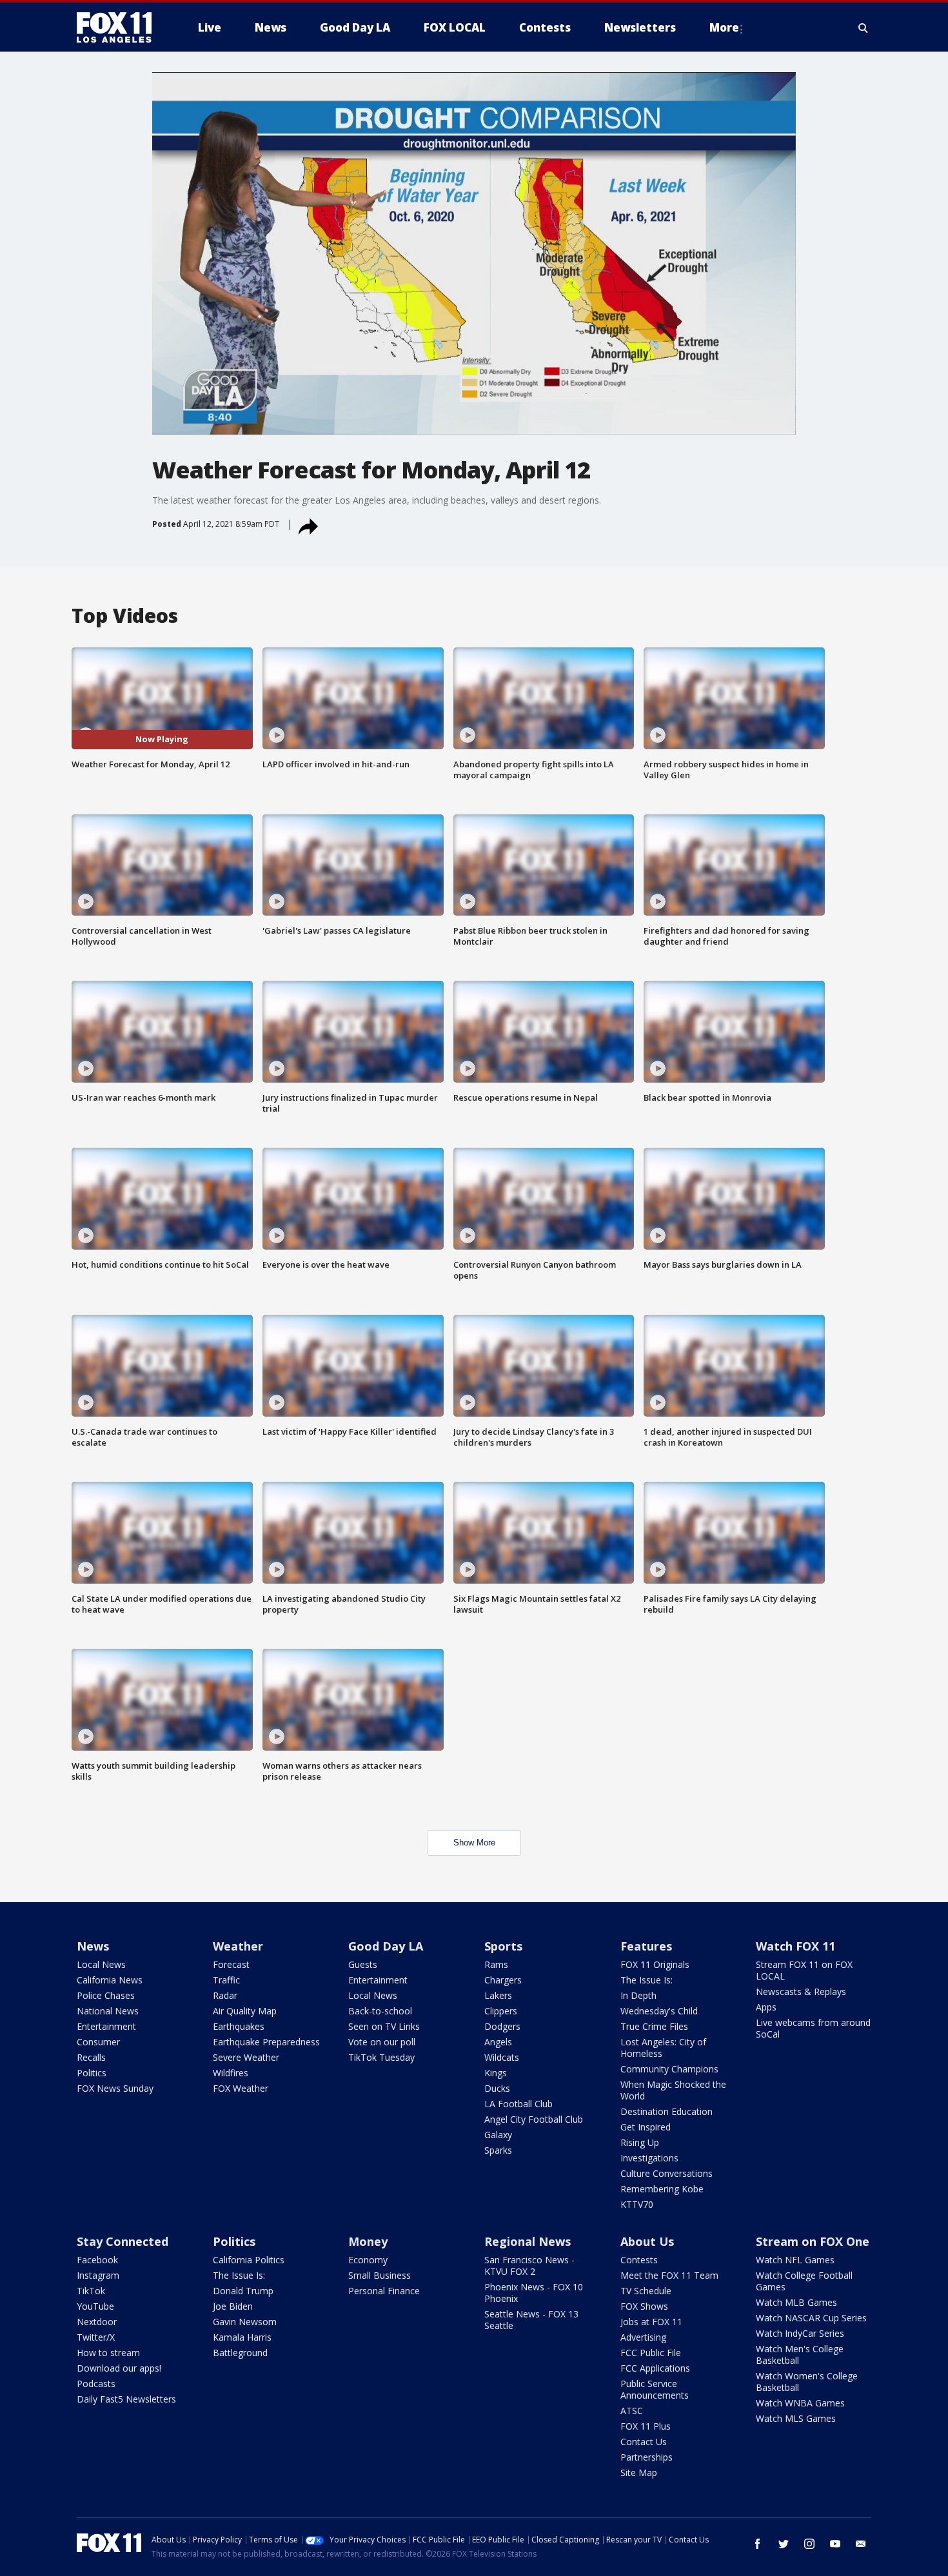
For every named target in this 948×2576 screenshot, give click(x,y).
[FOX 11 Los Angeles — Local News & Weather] (119, 28)
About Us (647, 2241)
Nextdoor (97, 2322)
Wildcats (502, 2057)
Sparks (498, 2150)
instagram (809, 2544)
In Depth (638, 1995)
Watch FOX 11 (795, 1946)
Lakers (498, 1995)
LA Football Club (518, 2104)
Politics (92, 2073)
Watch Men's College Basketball (800, 2355)
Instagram (98, 2275)
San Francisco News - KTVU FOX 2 (529, 2266)
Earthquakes (239, 2026)
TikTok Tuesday (381, 2057)
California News (110, 1980)
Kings (496, 2073)
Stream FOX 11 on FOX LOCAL (804, 1970)
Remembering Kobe (662, 2189)
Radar (225, 1995)
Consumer (98, 2042)
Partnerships (647, 2457)
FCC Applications (655, 2368)
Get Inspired (646, 2127)
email (861, 2544)
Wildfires (231, 2073)
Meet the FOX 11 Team (669, 2275)
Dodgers (502, 2026)
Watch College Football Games (804, 2281)
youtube (835, 2544)
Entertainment (106, 2026)
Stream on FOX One (813, 2241)
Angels (498, 2042)
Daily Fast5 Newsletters (126, 2399)
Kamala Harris (242, 2337)
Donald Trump (243, 2291)
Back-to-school (380, 2011)
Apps (766, 2007)
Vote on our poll (382, 2042)
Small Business (380, 2275)
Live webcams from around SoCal (813, 2028)
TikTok (91, 2291)
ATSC (632, 2411)
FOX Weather (241, 2088)
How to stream (108, 2353)
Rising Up (640, 2142)
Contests (639, 2260)
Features (646, 1946)
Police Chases (106, 1995)
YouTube (95, 2306)
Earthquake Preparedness (266, 2042)
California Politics (249, 2260)
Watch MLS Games (796, 2418)
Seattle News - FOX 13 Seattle (531, 2320)
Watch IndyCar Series (800, 2333)
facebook (758, 2544)
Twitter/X (96, 2337)
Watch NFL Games (795, 2260)
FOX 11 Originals (655, 1964)
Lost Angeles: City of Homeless (663, 2048)
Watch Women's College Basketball (807, 2382)
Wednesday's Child (659, 2011)
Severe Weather (246, 2057)
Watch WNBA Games (800, 2403)
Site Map (639, 2473)
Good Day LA (386, 1946)
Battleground (240, 2353)
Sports (503, 1946)
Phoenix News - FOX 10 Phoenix (534, 2293)
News (93, 1946)
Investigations (649, 2158)
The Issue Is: (647, 1980)
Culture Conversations (667, 2173)
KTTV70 (637, 2204)
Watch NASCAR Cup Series (811, 2318)
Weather (238, 1946)
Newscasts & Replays (801, 1991)
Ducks (497, 2088)
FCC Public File (651, 2353)
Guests (363, 1964)
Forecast (231, 1964)
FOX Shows (644, 2306)
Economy (368, 2260)
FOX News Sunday (115, 2088)
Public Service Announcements (655, 2389)
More (724, 27)
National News (108, 2011)
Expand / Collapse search (864, 28)
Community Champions (669, 2069)
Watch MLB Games (796, 2302)
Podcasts (96, 2384)
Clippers (501, 2011)
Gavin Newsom (245, 2322)
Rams (496, 1964)
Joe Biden (233, 2306)
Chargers (503, 1980)
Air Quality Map (245, 2011)
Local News (101, 1964)
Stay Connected (123, 2241)
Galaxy (498, 2135)
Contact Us (644, 2442)
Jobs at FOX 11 (651, 2322)
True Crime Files (654, 2026)
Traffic (226, 1980)
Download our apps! (119, 2368)
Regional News (528, 2241)
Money (368, 2241)
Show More (474, 1843)
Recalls (91, 2057)
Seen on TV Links (384, 2026)
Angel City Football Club (534, 2119)
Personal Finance (384, 2291)
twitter (784, 2544)
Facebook (97, 2260)
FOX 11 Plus (646, 2426)
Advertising (643, 2337)
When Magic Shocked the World (673, 2090)
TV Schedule (646, 2291)
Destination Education (667, 2111)
